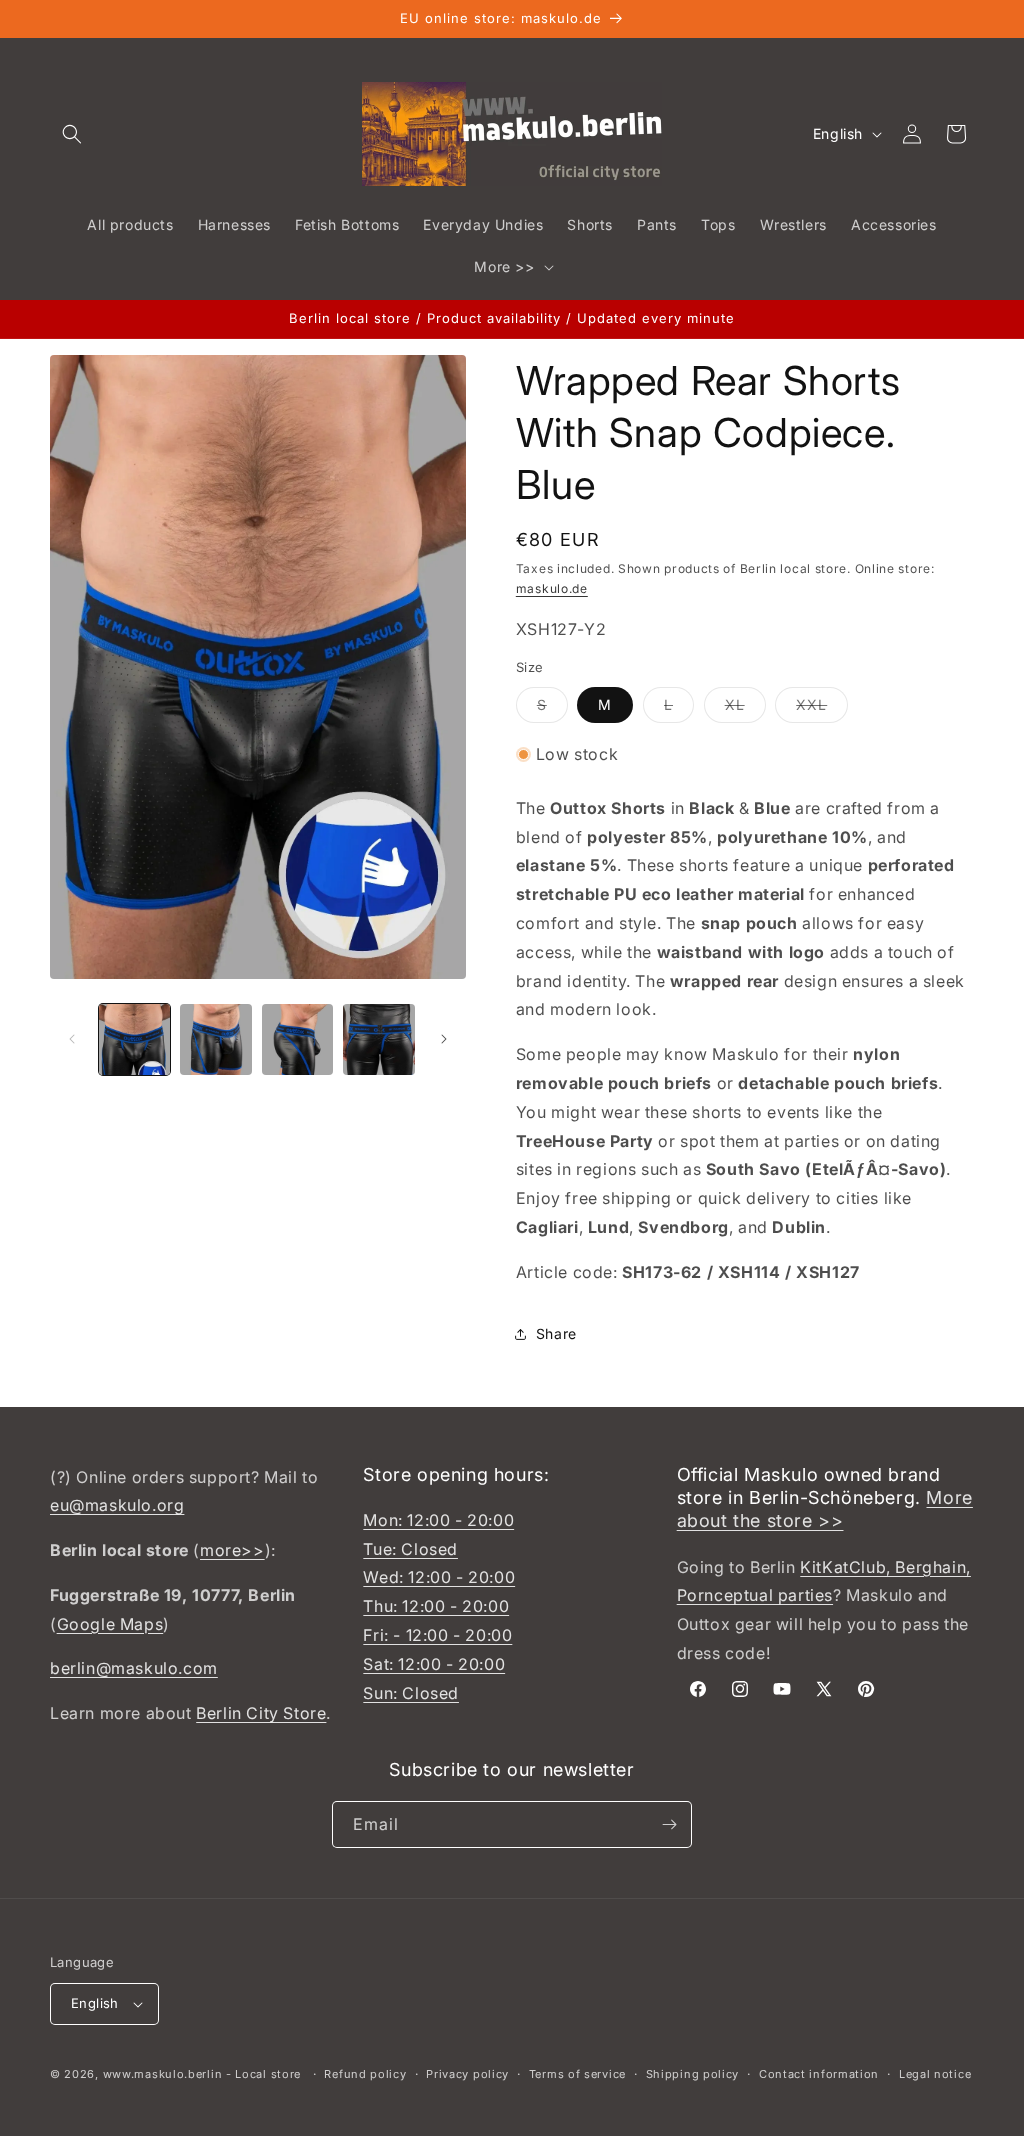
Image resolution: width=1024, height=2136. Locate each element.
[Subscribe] (669, 1824)
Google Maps (110, 1624)
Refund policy (365, 2074)
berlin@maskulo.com (134, 1668)
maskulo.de (552, 588)
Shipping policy (693, 2074)
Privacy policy (467, 2074)
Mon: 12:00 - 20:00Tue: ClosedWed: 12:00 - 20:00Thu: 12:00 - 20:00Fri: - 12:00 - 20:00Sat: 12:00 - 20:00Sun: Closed (439, 1606)
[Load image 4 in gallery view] (378, 1039)
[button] (72, 134)
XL (745, 709)
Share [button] (556, 1333)
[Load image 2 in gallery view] (215, 1039)
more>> (232, 1550)
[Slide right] (444, 1039)
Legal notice (935, 2074)
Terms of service (577, 2074)
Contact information (819, 2074)
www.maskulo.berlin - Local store (202, 2074)
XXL (822, 709)
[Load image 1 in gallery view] (134, 1039)
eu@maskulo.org (117, 1505)
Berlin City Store (261, 1713)
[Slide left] (72, 1039)
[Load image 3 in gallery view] (297, 1039)
